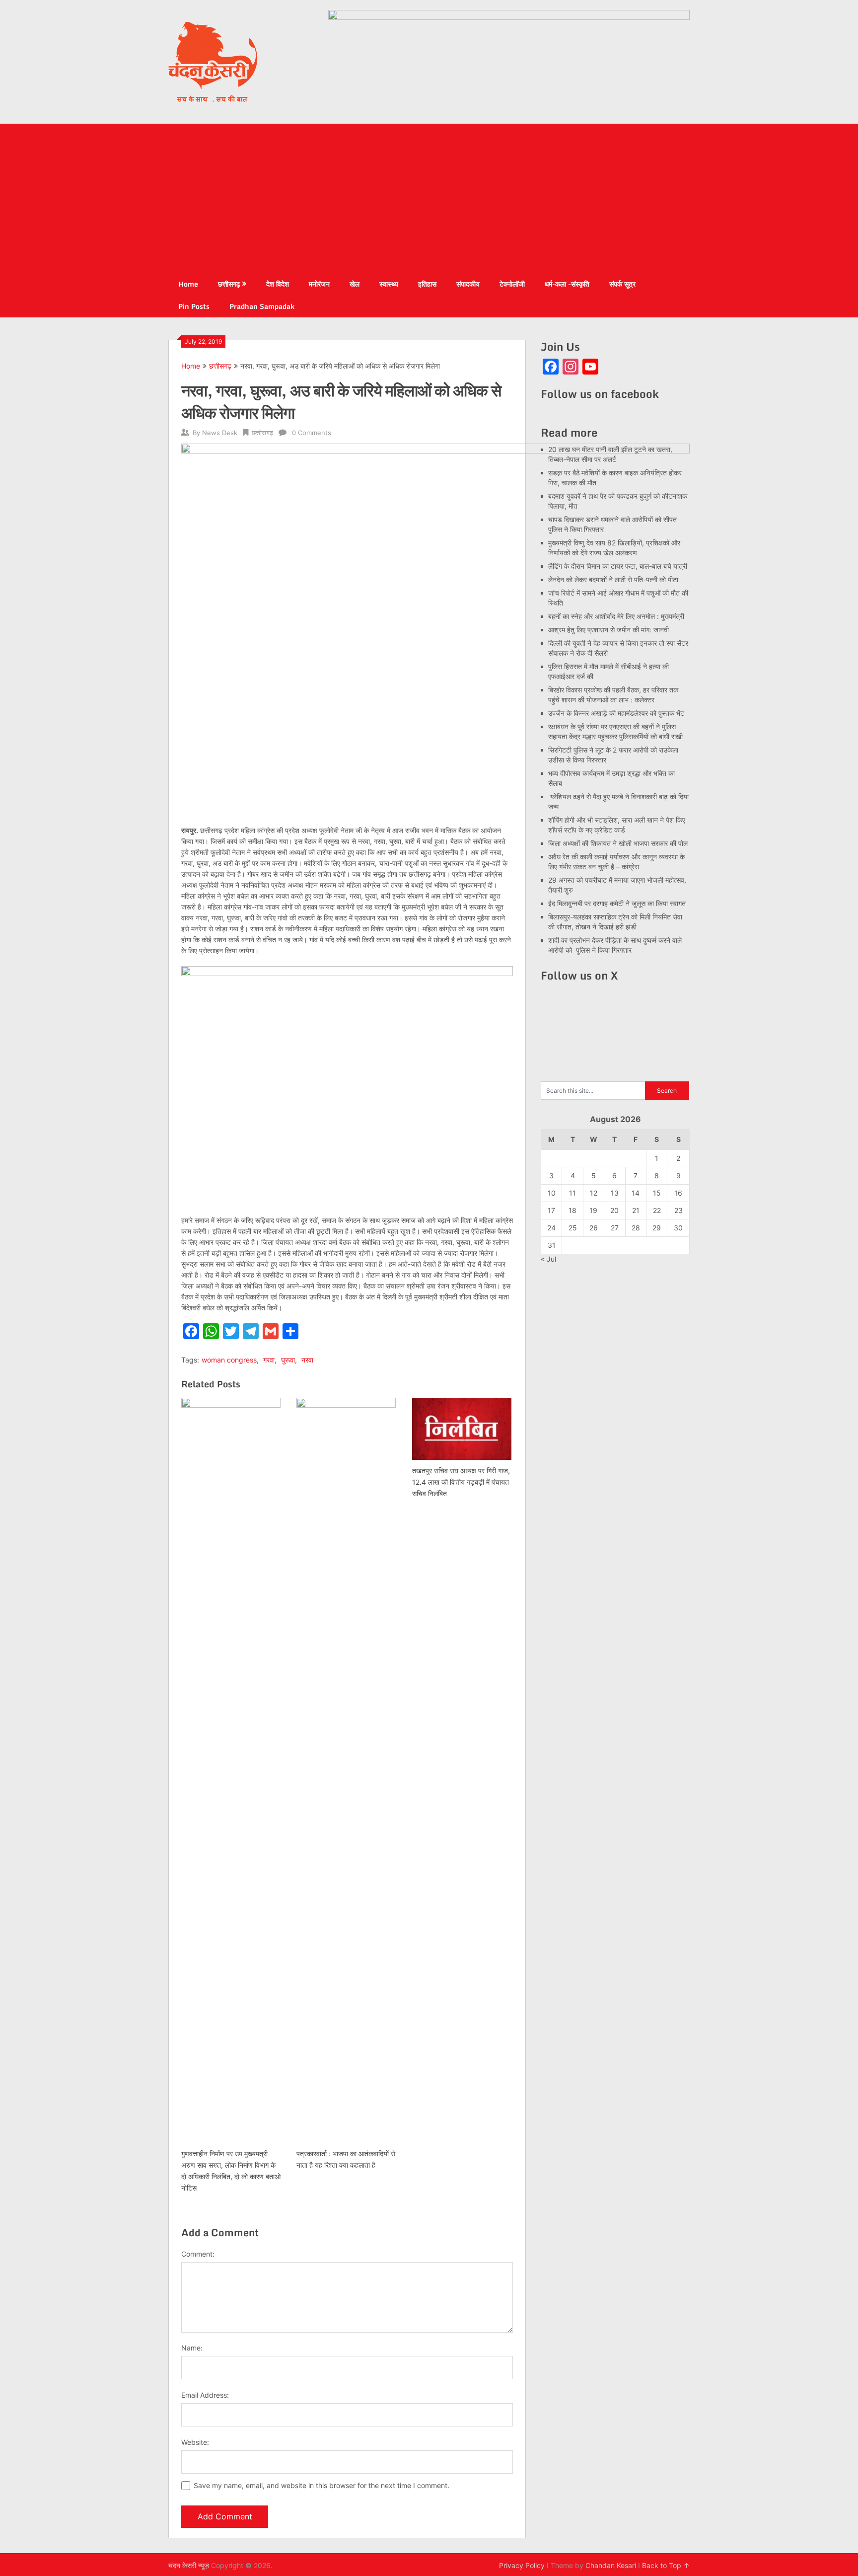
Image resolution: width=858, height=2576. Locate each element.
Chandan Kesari (611, 2565)
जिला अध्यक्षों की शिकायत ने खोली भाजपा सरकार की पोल (618, 843)
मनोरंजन (319, 284)
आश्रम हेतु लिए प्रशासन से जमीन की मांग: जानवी (608, 630)
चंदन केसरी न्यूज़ (189, 2565)
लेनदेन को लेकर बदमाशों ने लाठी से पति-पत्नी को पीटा (613, 579)
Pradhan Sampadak (262, 306)
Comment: (198, 2254)
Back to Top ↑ (666, 2565)
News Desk (220, 433)
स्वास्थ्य (389, 284)
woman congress (229, 1360)
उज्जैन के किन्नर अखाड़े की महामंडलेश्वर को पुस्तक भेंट (616, 713)
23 (679, 1210)
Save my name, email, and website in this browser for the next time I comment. (322, 2485)
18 (572, 1210)
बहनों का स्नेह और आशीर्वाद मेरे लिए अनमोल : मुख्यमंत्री (617, 616)
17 (551, 1210)
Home (188, 284)
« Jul (548, 1259)
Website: (195, 2442)
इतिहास (427, 284)
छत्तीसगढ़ (229, 284)
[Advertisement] (429, 198)
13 (615, 1193)
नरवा (307, 1360)
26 (594, 1228)
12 (594, 1193)
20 (614, 1210)
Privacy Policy (522, 2565)
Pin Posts (194, 306)
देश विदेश (278, 284)
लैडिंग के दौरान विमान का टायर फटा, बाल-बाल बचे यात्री (618, 566)
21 (636, 1210)
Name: (192, 2348)
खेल (355, 284)
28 (636, 1228)
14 (636, 1193)
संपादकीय (468, 284)
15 (657, 1193)
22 (657, 1210)
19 (593, 1210)
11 (572, 1193)
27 (615, 1228)
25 (573, 1228)
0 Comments (312, 433)
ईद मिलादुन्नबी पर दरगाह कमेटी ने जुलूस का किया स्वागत (617, 903)
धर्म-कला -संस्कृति (567, 284)
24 (551, 1228)
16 (678, 1193)
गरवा (269, 1360)
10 (552, 1193)
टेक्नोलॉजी (512, 284)
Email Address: (205, 2395)
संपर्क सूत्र (622, 284)
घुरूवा (288, 1360)
